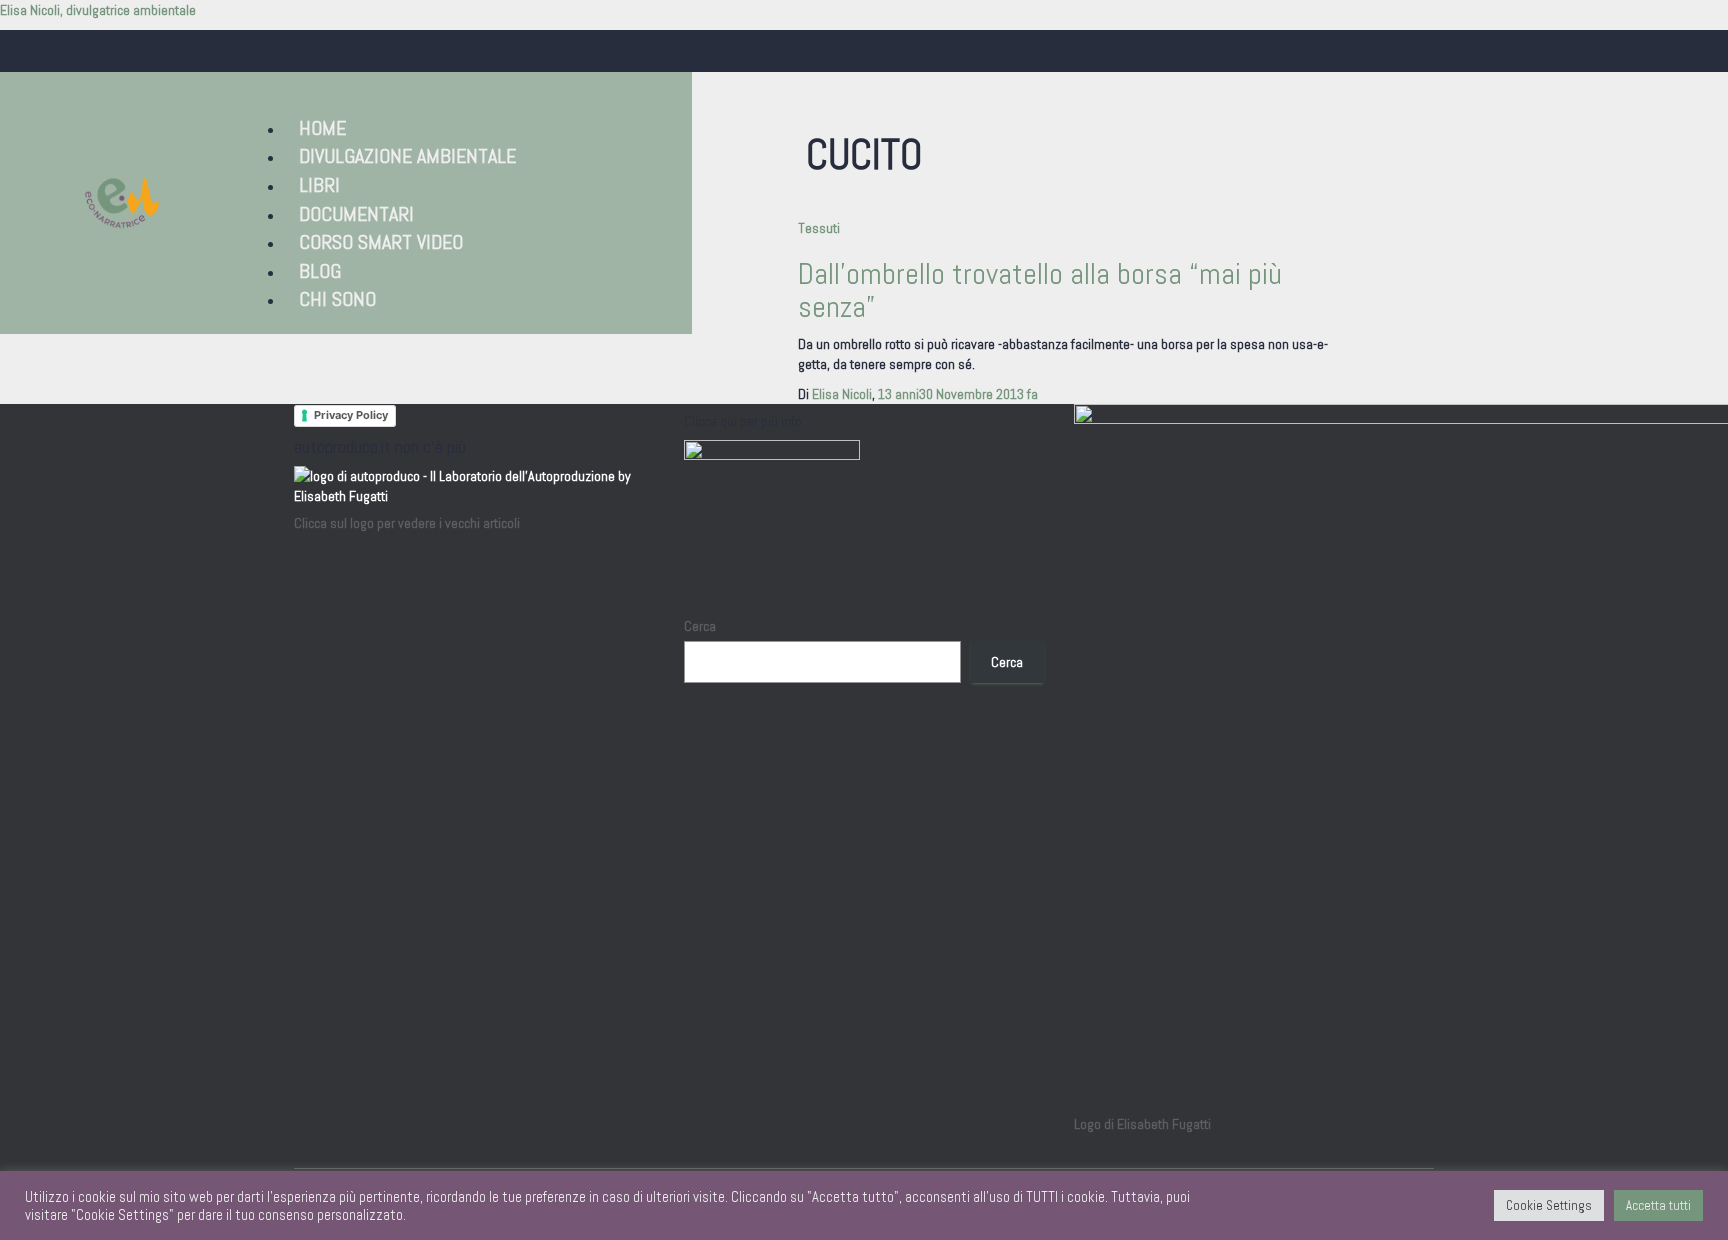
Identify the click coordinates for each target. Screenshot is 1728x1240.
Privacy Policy (351, 415)
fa (958, 394)
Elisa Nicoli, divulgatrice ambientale (98, 10)
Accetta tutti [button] (1658, 1205)
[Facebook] (1279, 51)
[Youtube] (1320, 51)
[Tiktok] (1402, 51)
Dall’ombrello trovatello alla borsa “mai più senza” (1040, 290)
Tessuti (819, 228)
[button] (435, 98)
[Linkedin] (1361, 51)
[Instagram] (1238, 51)
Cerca (700, 626)
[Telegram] (1443, 51)
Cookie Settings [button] (1549, 1205)
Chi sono (337, 299)
